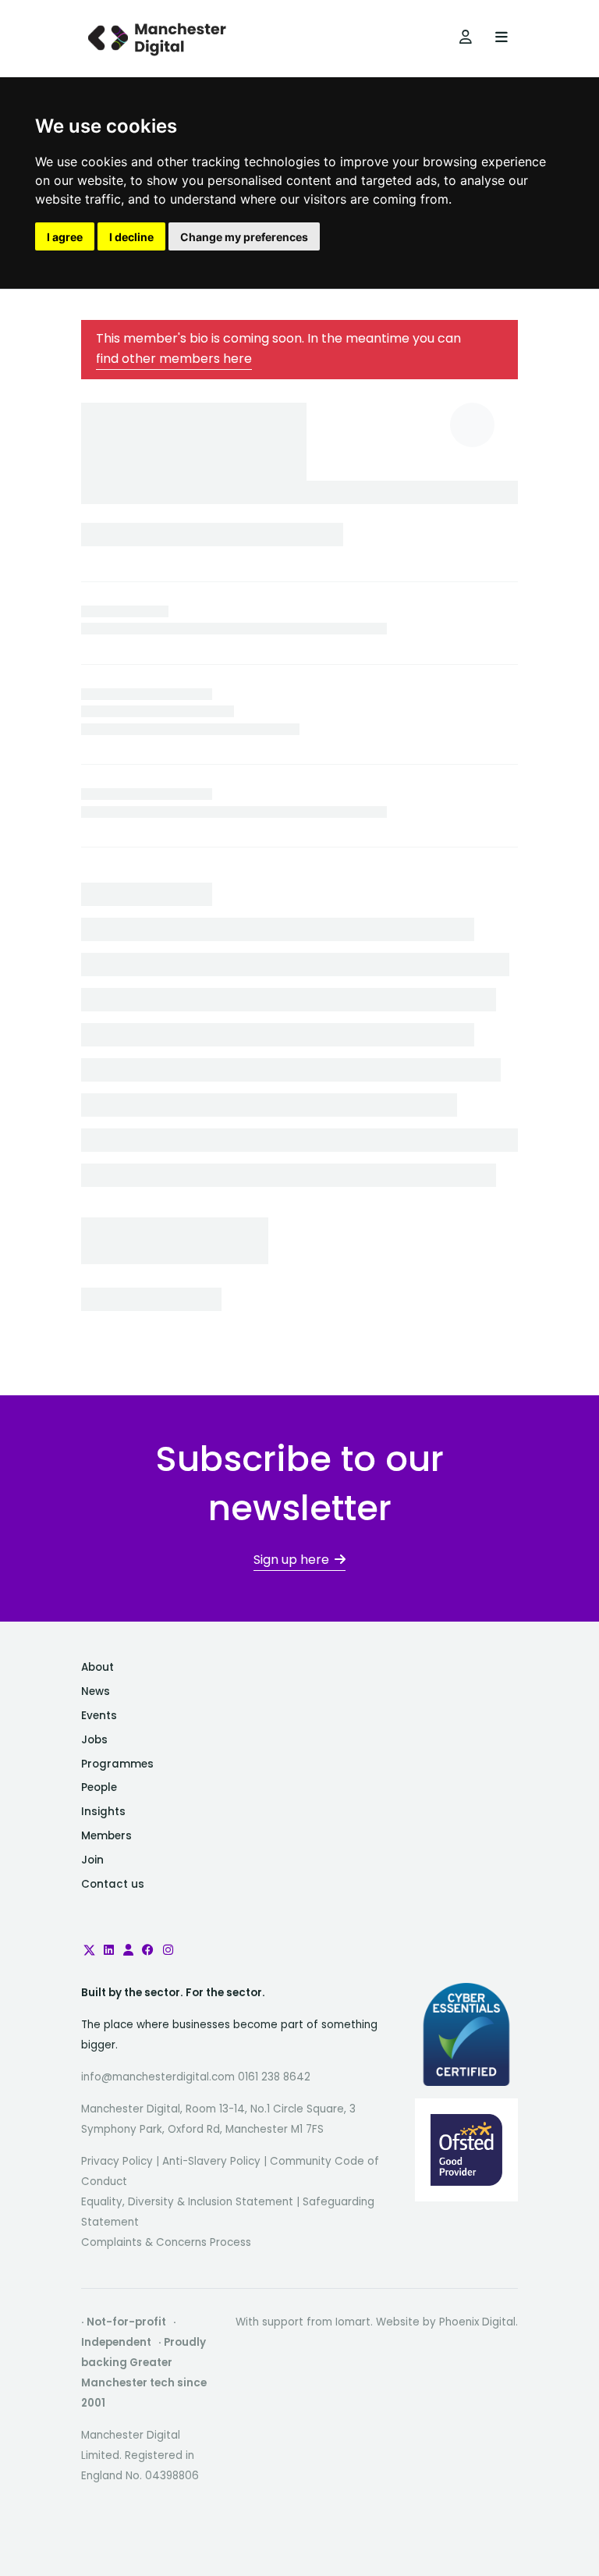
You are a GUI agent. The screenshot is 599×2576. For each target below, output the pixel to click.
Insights (103, 1812)
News (96, 1691)
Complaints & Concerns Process (166, 2242)
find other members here (174, 359)
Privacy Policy (117, 2161)
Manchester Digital (159, 39)
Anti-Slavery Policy (211, 2161)
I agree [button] (65, 237)
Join (92, 1860)
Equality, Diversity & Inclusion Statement (187, 2202)
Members (106, 1836)
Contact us (113, 1884)
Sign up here (291, 1560)
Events (99, 1716)
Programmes (117, 1764)
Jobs (94, 1740)
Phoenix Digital (477, 2322)
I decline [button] (131, 237)
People (99, 1787)
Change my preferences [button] (244, 237)
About (97, 1667)
